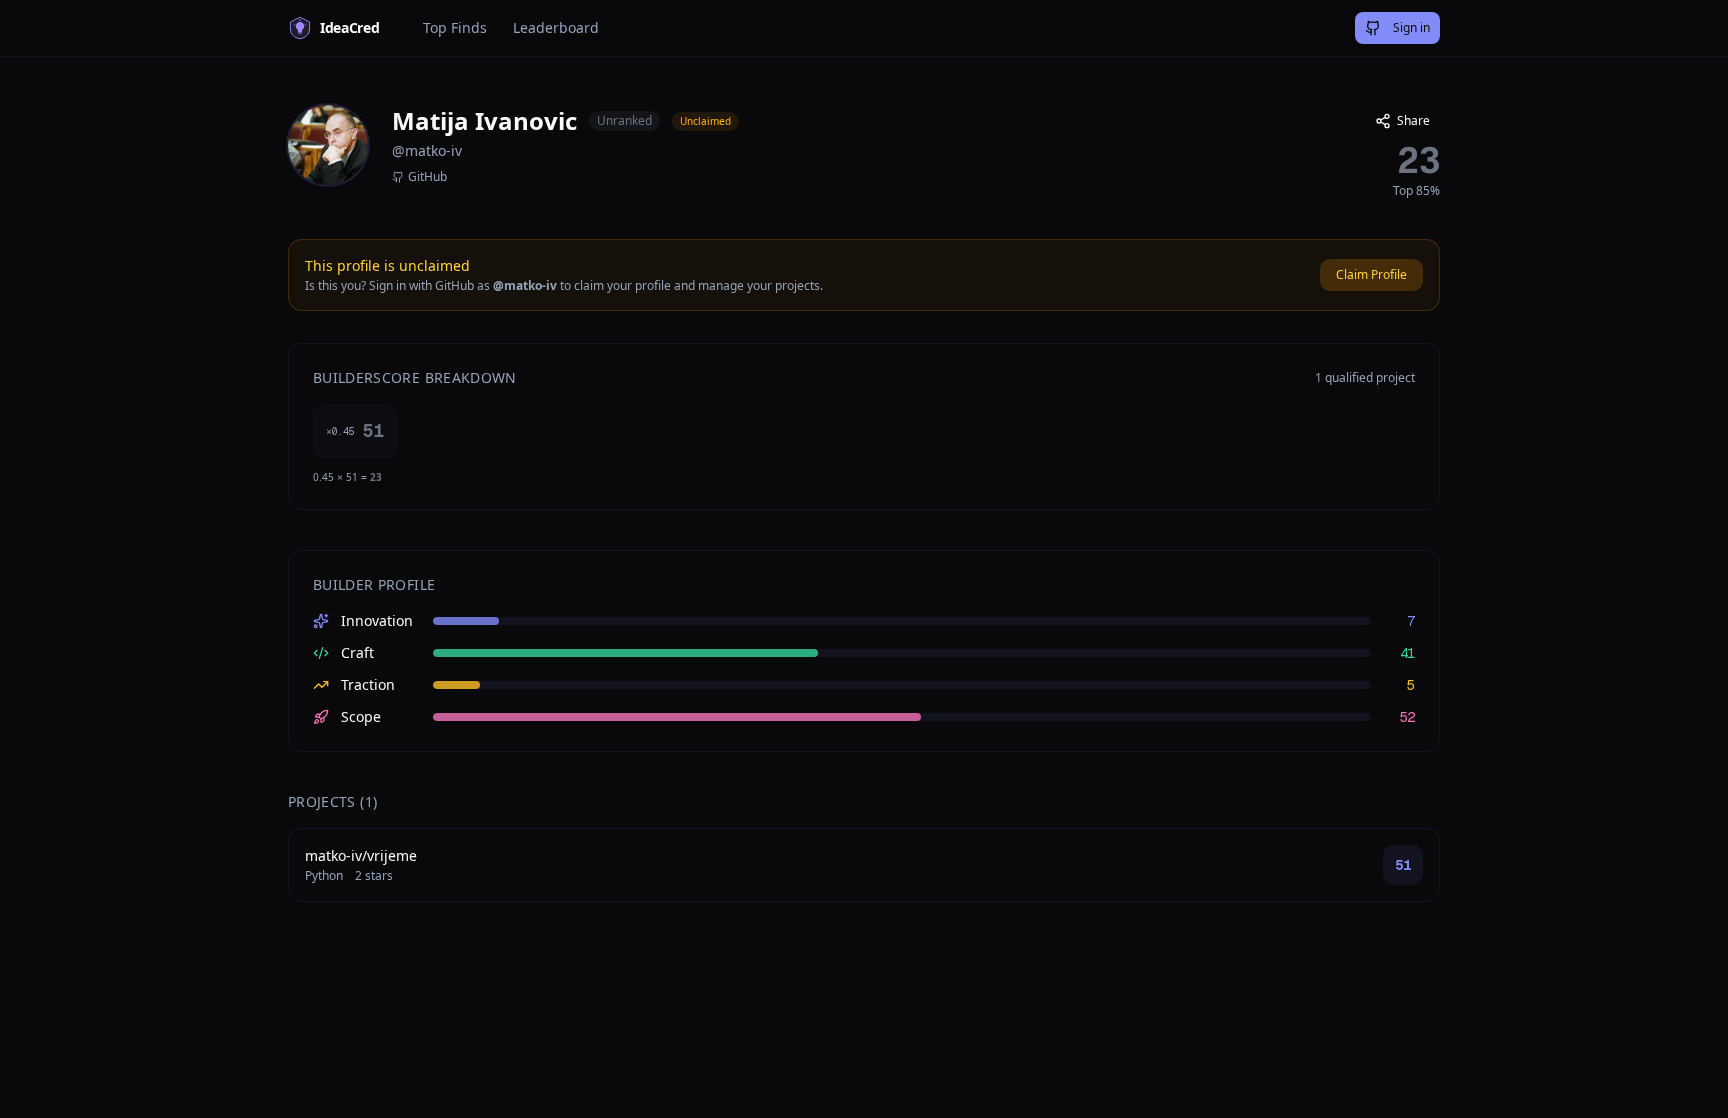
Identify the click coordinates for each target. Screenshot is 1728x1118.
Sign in (1411, 27)
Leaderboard (556, 27)
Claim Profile (1371, 274)
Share (1413, 120)
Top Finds (455, 27)
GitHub (427, 177)
